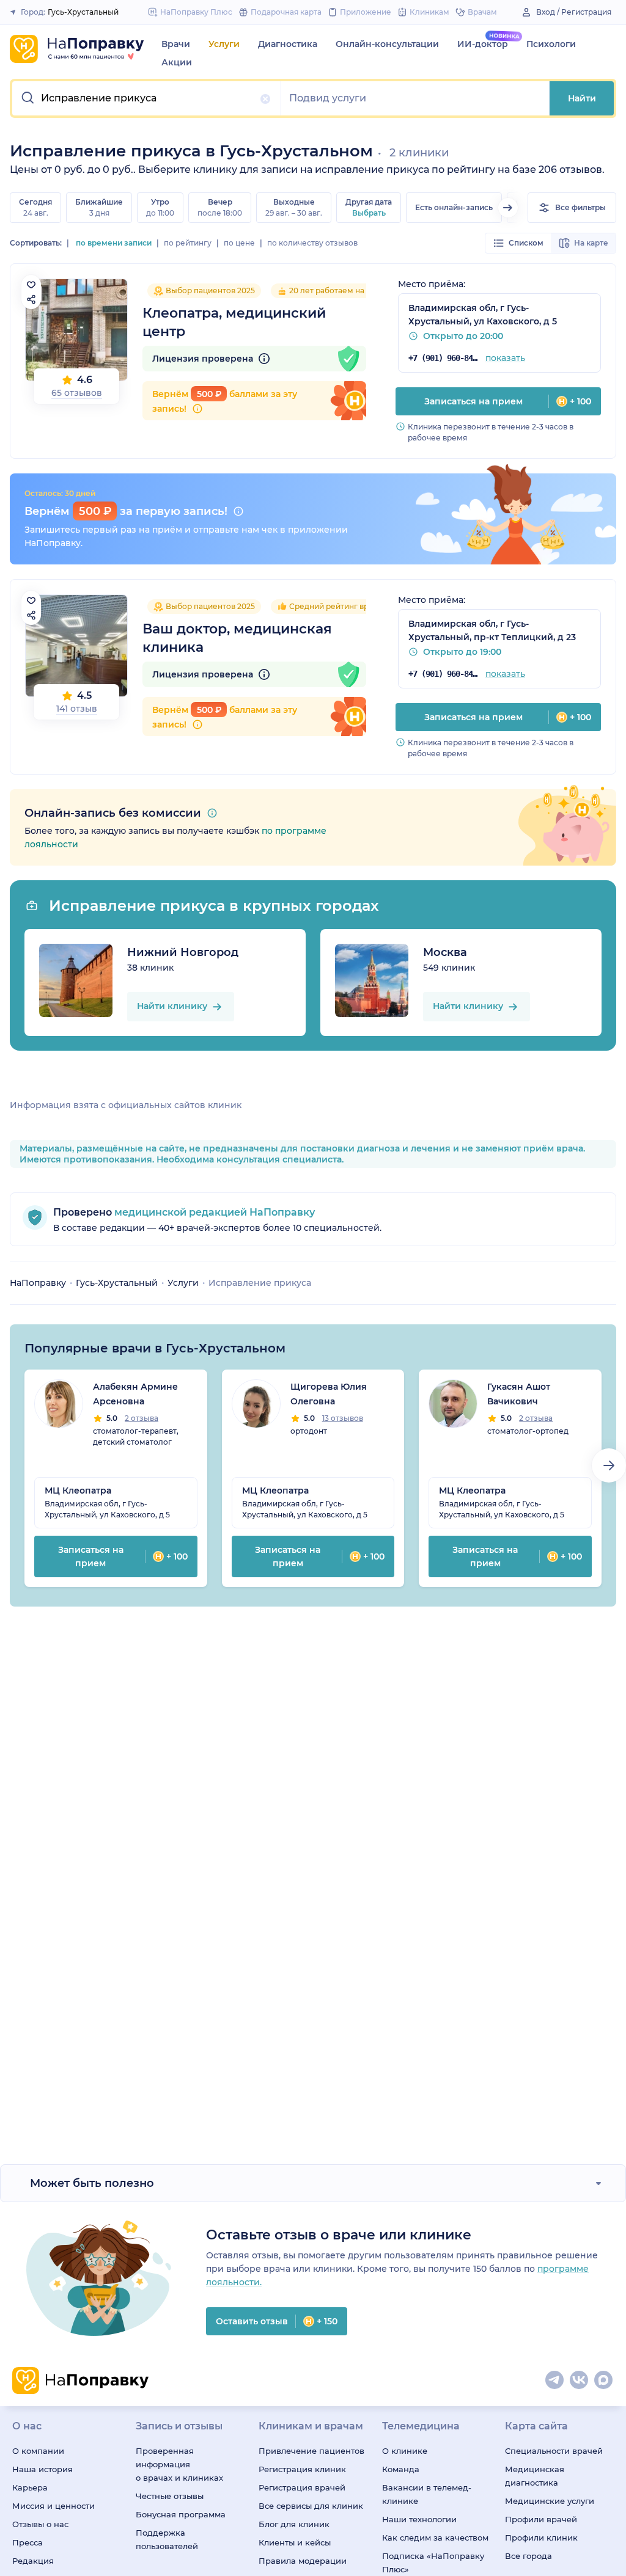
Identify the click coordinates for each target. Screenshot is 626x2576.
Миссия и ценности (53, 2506)
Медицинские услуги (550, 2501)
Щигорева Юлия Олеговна (329, 1394)
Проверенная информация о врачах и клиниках (179, 2464)
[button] (147, 98)
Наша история (42, 2469)
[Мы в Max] (604, 2381)
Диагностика (288, 44)
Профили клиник (541, 2538)
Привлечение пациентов (311, 2451)
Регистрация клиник (302, 2469)
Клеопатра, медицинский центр (234, 322)
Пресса (28, 2542)
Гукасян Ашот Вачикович (519, 1394)
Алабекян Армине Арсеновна (135, 1394)
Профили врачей (541, 2519)
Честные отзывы (170, 2496)
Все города (528, 2556)
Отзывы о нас (40, 2524)
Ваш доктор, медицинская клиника (237, 638)
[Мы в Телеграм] (555, 2381)
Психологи (551, 44)
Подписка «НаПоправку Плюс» (433, 2563)
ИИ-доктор (483, 44)
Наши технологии (419, 2519)
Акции (177, 62)
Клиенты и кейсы (295, 2542)
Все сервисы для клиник (311, 2506)
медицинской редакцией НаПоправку (213, 1212)
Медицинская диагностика (535, 2476)
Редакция (33, 2561)
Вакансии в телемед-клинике (427, 2494)
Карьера (30, 2487)
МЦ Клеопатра (78, 1491)
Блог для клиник (294, 2524)
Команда (401, 2469)
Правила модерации (303, 2561)
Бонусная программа (181, 2514)
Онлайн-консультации (387, 44)
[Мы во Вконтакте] (580, 2381)
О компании (38, 2451)
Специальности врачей (554, 2451)
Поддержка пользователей (167, 2539)
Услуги (224, 44)
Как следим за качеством (435, 2538)
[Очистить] (265, 99)
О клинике (405, 2451)
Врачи (176, 44)
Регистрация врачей (302, 2487)
